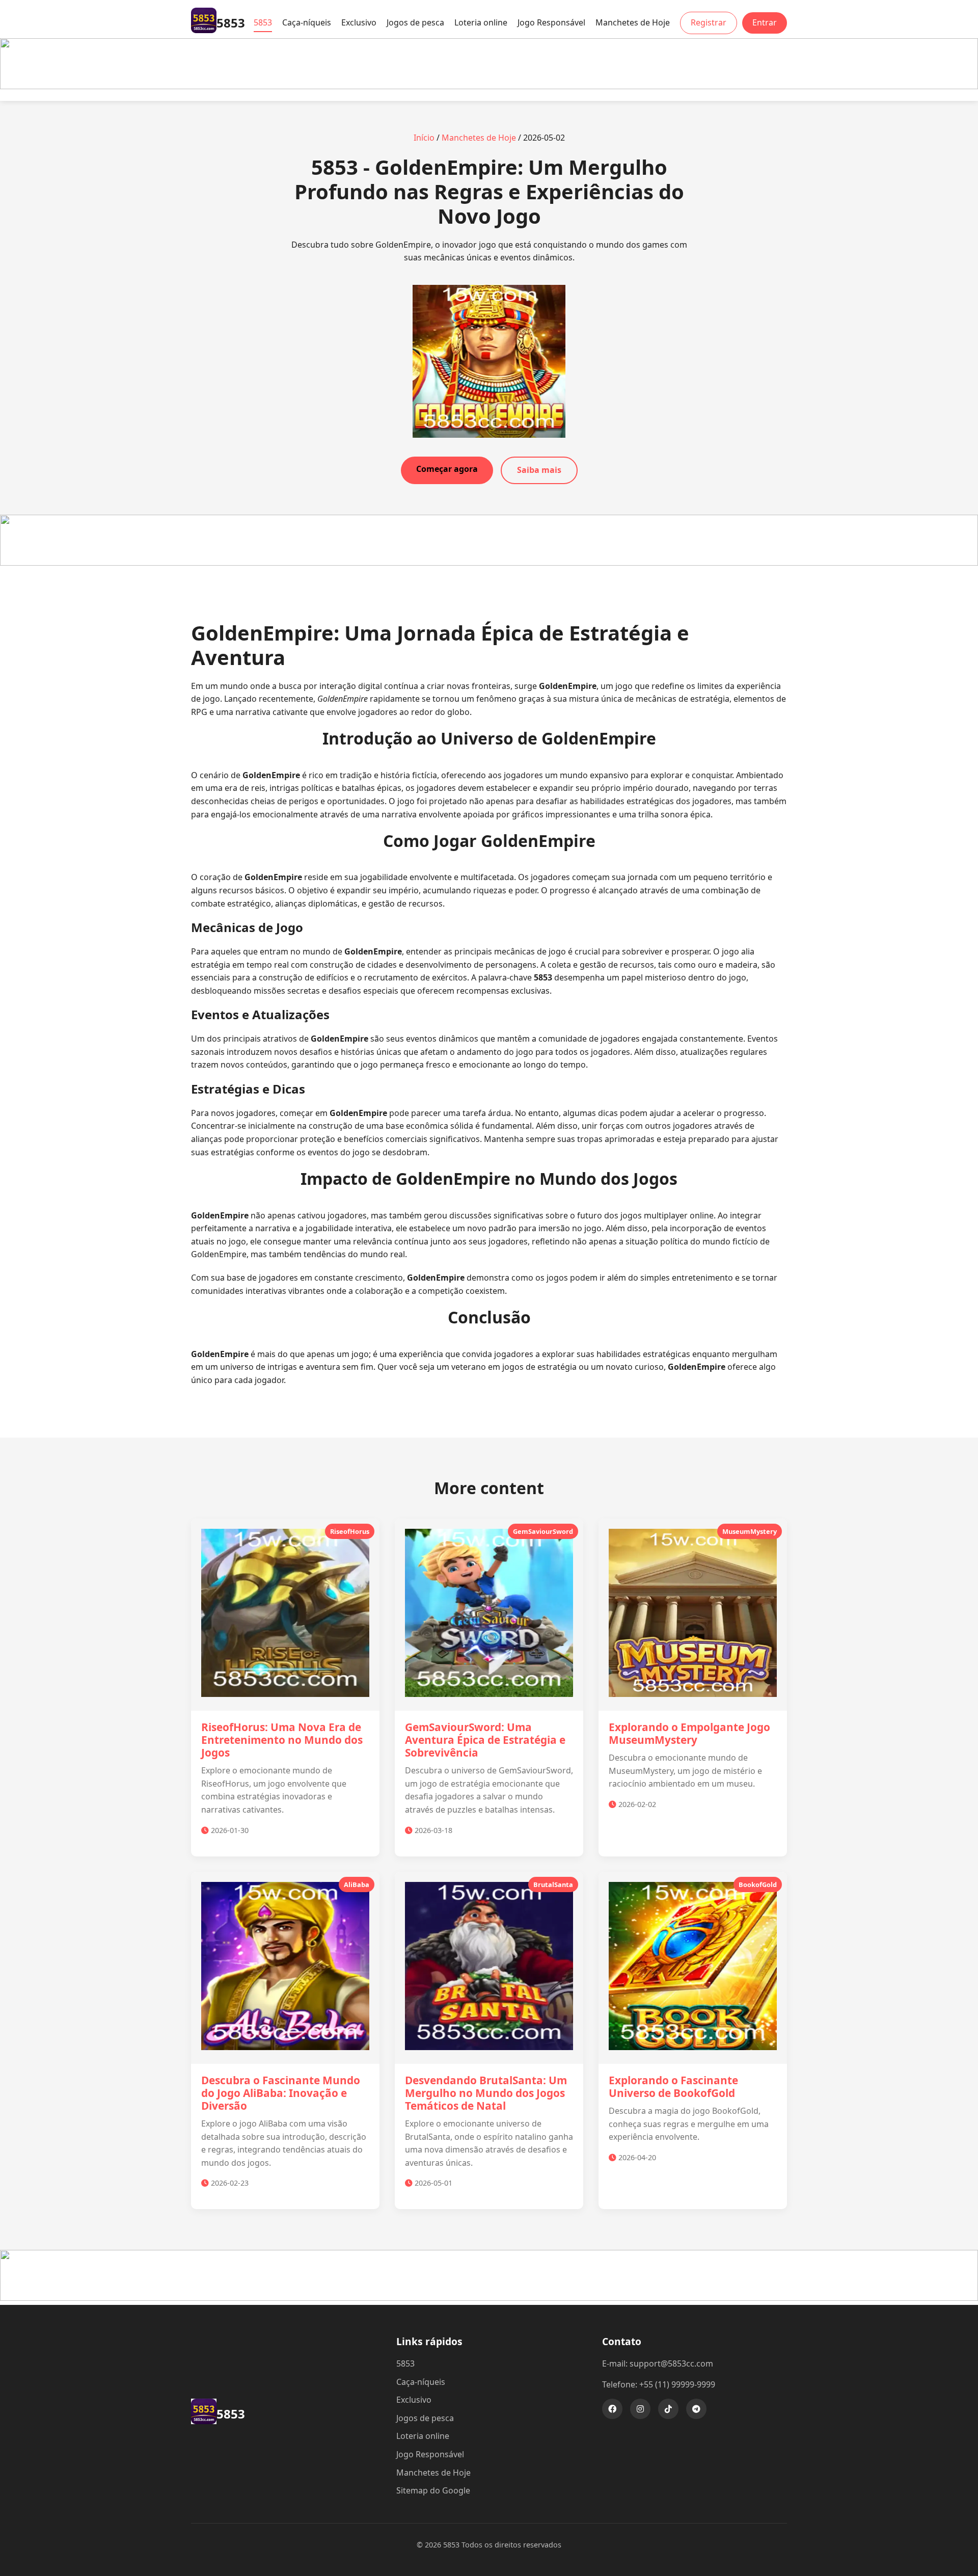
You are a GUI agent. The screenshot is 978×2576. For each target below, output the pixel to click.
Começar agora (447, 469)
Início (424, 138)
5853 (263, 22)
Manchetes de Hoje (633, 22)
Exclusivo (359, 22)
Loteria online (481, 22)
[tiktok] (668, 2409)
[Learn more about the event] (489, 86)
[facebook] (612, 2409)
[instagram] (640, 2409)
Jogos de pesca (415, 22)
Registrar (709, 22)
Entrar (765, 22)
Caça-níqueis (307, 22)
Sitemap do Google (433, 2490)
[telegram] (696, 2409)
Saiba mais (539, 470)
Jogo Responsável (551, 22)
